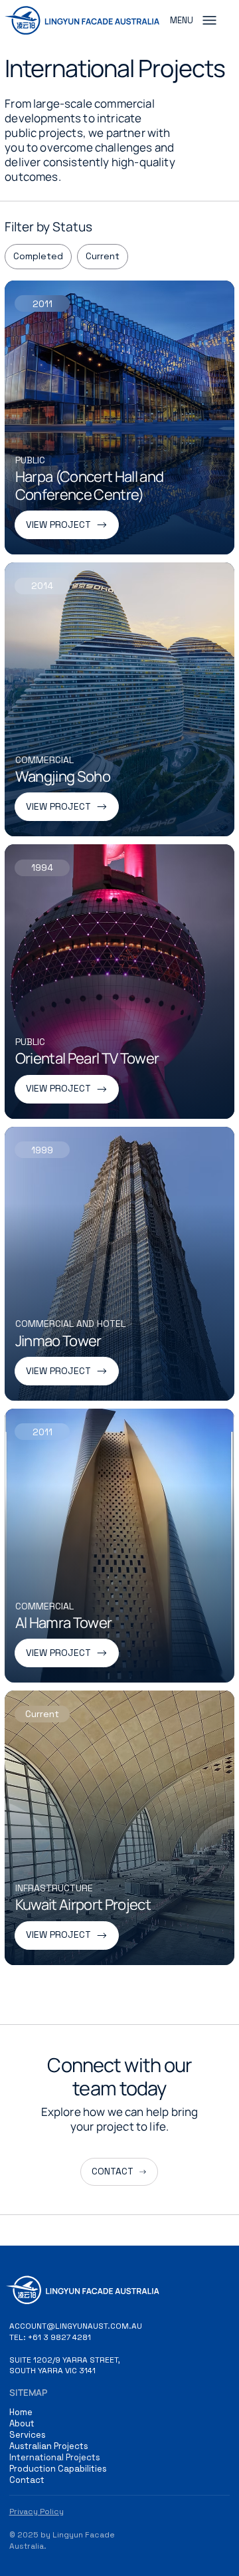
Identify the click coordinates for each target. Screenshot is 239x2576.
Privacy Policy (37, 2512)
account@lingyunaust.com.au (76, 2326)
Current (103, 256)
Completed (38, 256)
